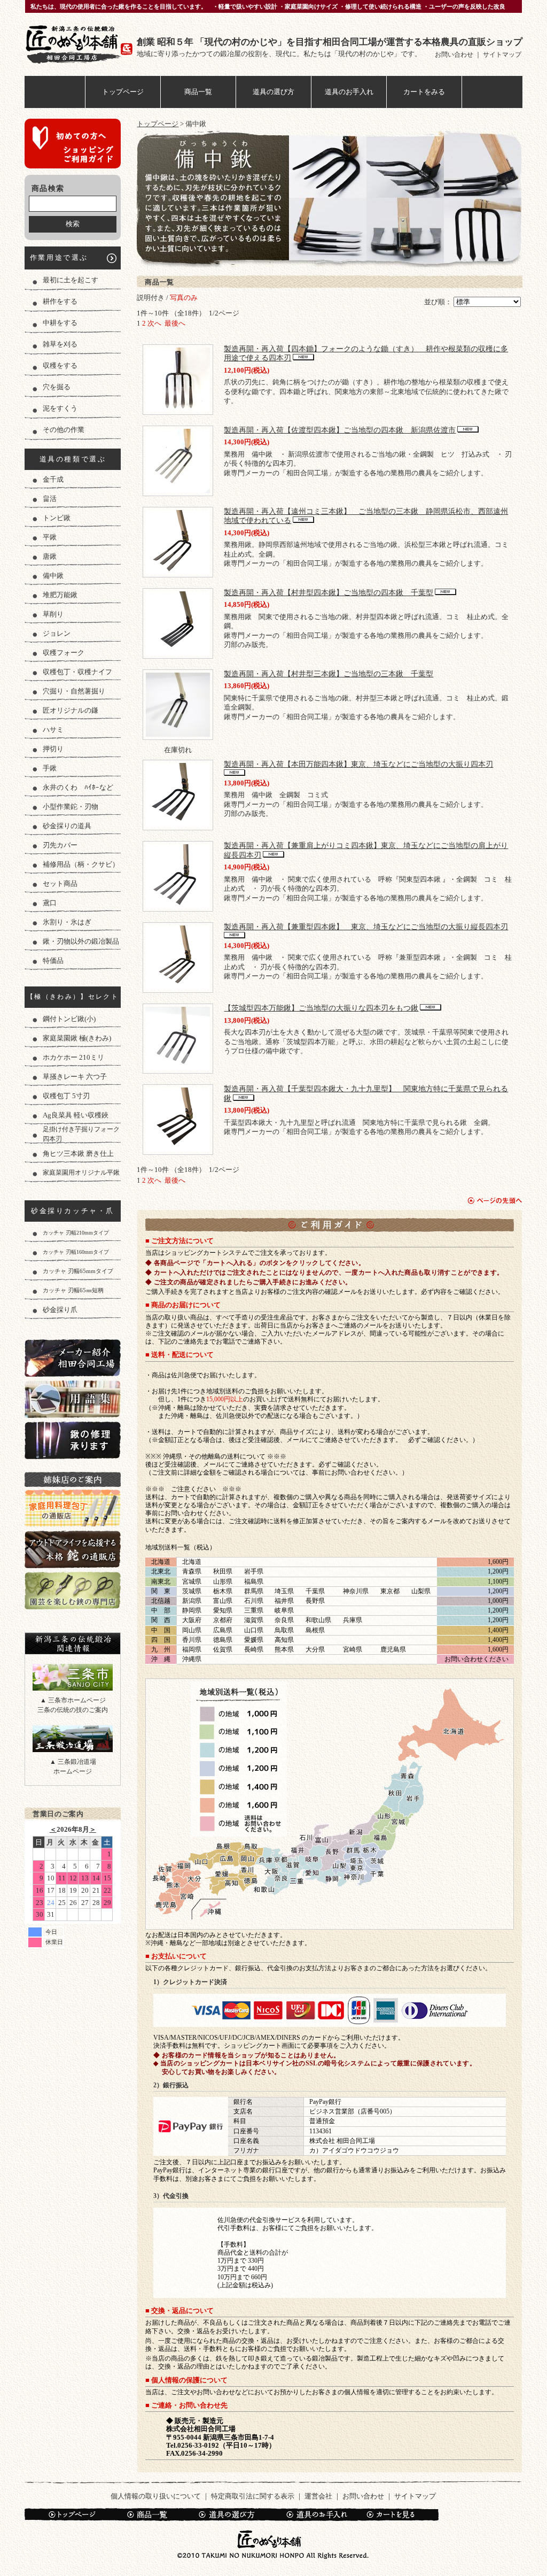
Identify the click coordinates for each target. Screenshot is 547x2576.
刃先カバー (60, 845)
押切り (53, 749)
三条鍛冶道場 (73, 1739)
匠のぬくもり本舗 (81, 44)
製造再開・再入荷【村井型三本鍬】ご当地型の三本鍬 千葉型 (329, 674)
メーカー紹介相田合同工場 (73, 1358)
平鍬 (50, 537)
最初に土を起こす (71, 280)
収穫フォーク (64, 653)
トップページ (123, 92)
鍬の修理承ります (73, 1440)
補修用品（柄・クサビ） (81, 864)
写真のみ (184, 298)
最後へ (175, 323)
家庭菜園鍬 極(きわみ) (77, 1038)
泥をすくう (60, 408)
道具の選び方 (273, 92)
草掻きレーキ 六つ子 (75, 1077)
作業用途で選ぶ (59, 257)
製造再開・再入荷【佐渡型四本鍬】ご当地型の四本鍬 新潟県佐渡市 (340, 430)
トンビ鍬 (57, 518)
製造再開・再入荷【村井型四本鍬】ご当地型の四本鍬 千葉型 (329, 592)
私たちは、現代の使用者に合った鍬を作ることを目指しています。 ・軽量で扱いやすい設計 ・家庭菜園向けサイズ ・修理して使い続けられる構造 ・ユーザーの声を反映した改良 (268, 6)
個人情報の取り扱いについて (156, 2496)
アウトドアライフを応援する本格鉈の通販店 (73, 1549)
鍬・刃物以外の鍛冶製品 (81, 941)
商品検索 (48, 188)
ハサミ (53, 730)
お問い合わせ (455, 55)
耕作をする (60, 301)
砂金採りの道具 (67, 826)
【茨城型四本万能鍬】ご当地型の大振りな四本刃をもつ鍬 (321, 1008)
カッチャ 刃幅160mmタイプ (76, 1252)
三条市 (73, 1677)
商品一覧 (198, 92)
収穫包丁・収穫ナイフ (77, 672)
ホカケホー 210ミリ (73, 1057)
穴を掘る (57, 387)
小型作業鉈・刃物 (71, 807)
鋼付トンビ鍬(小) (69, 1019)
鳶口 (50, 903)
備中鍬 (53, 576)
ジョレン (57, 633)
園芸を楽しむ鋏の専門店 (73, 1590)
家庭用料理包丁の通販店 (73, 1508)
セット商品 (60, 884)
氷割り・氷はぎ (67, 922)
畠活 (50, 499)
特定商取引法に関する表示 (253, 2496)
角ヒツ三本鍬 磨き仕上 (78, 1154)
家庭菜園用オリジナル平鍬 (81, 1173)
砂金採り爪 (60, 1310)
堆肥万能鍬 (60, 595)
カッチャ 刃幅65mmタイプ (78, 1271)
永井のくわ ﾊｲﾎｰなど (78, 787)
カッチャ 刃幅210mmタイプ (76, 1233)
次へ (154, 323)
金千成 (53, 479)
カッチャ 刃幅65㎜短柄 (73, 1290)
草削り (53, 614)
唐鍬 (50, 556)
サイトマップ (502, 55)
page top (495, 1201)
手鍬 (50, 768)
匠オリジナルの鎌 (71, 710)
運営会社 (318, 2496)
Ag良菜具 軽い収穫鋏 (76, 1115)
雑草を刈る (60, 344)
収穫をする (60, 365)
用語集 (73, 1399)
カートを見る (397, 2515)
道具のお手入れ (349, 92)
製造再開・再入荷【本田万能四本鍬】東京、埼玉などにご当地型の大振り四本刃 (358, 764)
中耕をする (60, 323)
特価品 (53, 961)
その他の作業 (64, 430)
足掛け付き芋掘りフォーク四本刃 (81, 1134)
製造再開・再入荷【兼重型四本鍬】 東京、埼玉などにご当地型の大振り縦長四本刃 (366, 927)
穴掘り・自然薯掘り (74, 691)
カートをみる (424, 92)
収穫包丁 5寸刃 (66, 1096)
